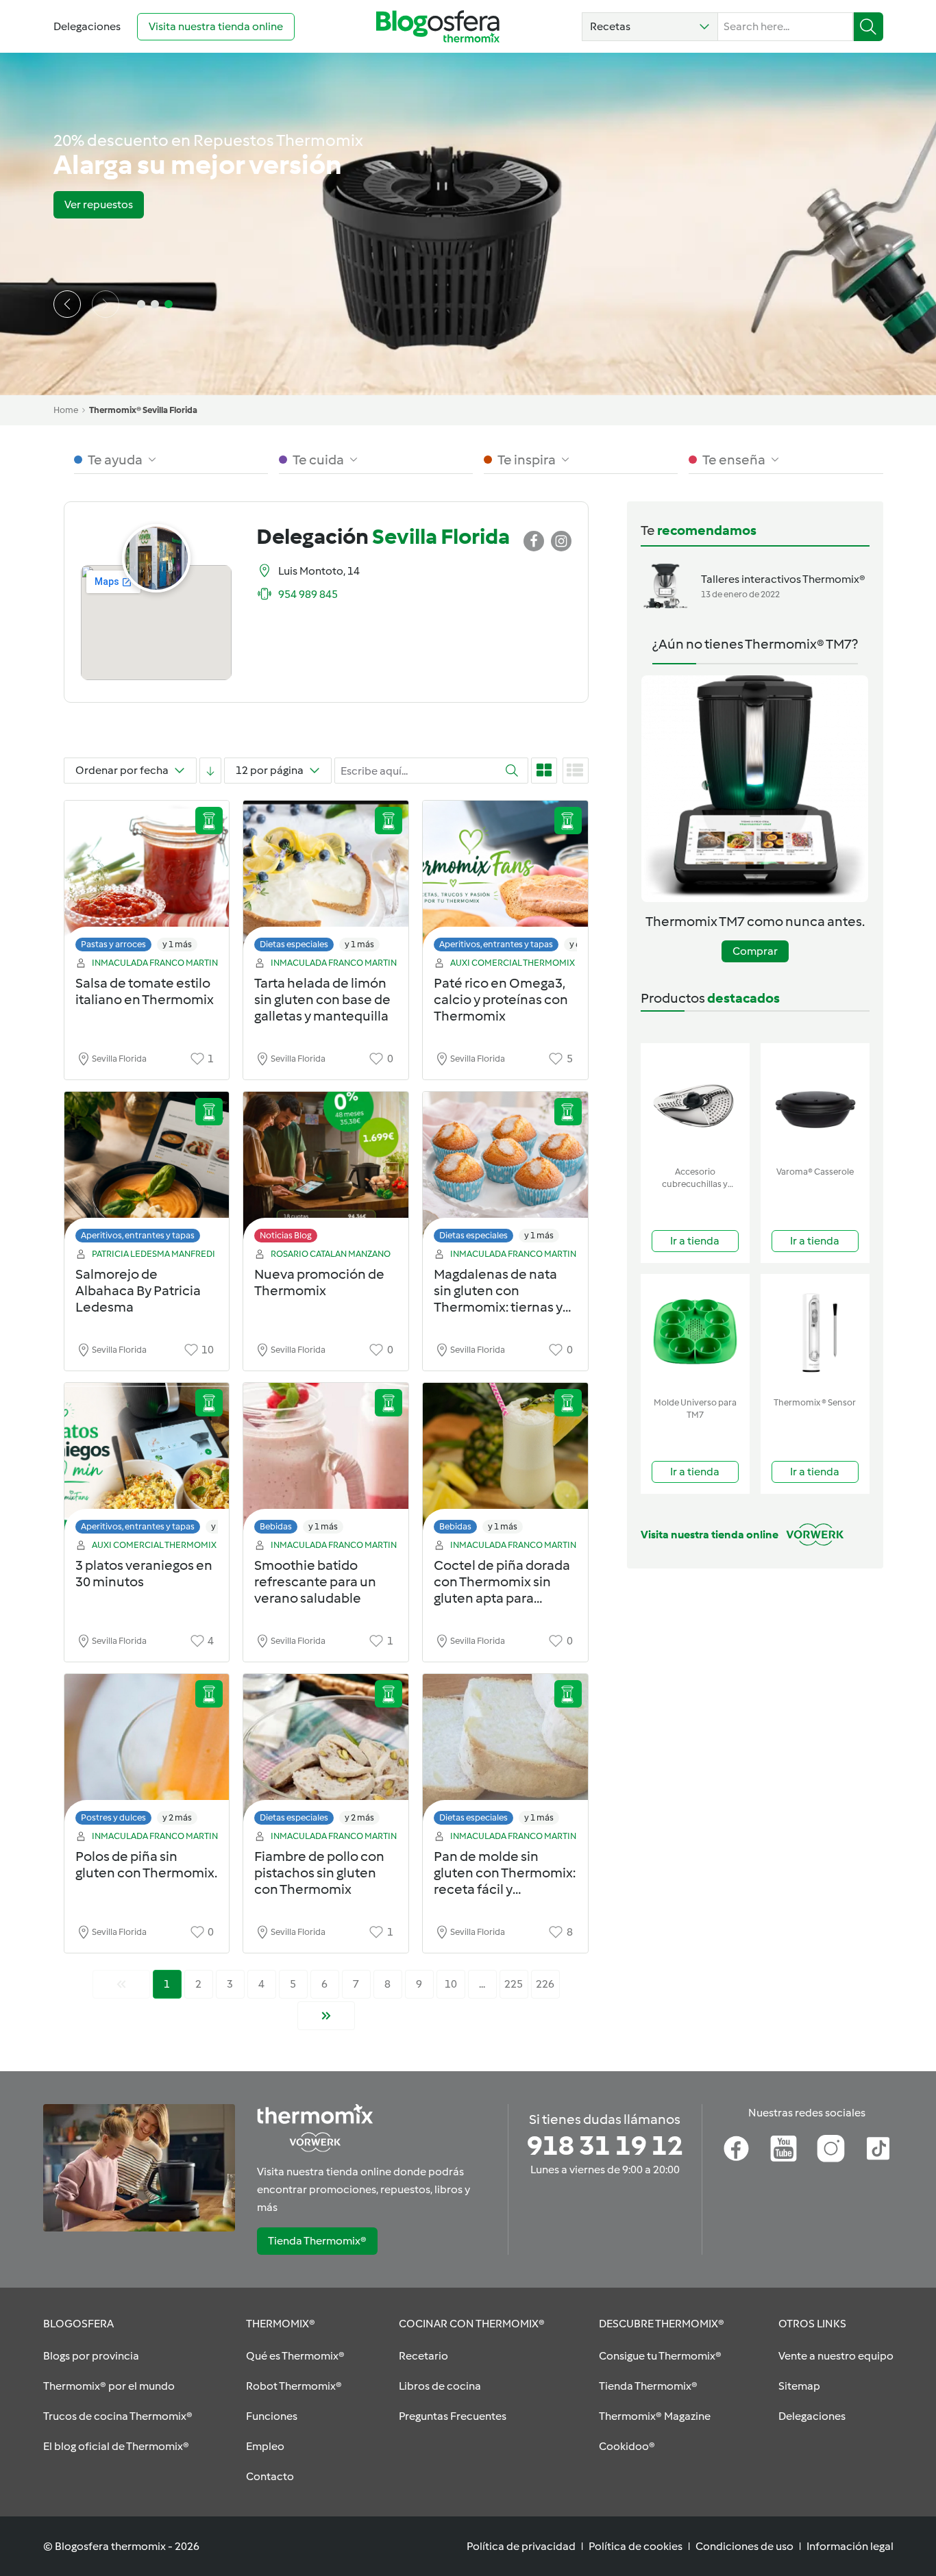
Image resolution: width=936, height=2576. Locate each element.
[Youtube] (784, 2149)
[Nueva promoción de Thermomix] (326, 1171)
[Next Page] (326, 2016)
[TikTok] (878, 2149)
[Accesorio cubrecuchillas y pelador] (695, 1102)
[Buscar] (869, 27)
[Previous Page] (121, 1984)
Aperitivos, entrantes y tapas (496, 944)
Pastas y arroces (113, 944)
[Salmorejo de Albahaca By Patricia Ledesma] (147, 1171)
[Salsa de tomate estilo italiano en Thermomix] (147, 880)
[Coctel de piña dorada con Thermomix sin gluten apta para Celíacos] (505, 1462)
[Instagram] (831, 2149)
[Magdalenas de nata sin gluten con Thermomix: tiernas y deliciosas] (505, 1171)
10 (451, 1984)
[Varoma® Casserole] (815, 1102)
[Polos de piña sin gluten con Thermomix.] (147, 1753)
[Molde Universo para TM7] (695, 1333)
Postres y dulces (113, 1817)
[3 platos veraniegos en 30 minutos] (147, 1462)
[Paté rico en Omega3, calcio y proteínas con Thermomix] (505, 880)
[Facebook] (736, 2149)
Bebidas (276, 1526)
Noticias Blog (286, 1235)
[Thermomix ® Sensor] (815, 1333)
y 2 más (177, 1817)
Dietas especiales (294, 944)
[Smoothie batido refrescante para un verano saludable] (326, 1462)
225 (514, 1984)
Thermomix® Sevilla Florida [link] (143, 410)
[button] (650, 27)
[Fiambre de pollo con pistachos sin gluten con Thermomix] (326, 1753)
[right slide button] (106, 304)
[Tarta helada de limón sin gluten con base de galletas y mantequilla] (326, 880)
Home (66, 410)
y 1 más (177, 944)
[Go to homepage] (438, 26)
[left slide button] (67, 304)
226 (545, 1984)
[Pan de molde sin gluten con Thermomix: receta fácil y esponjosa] (505, 1753)
